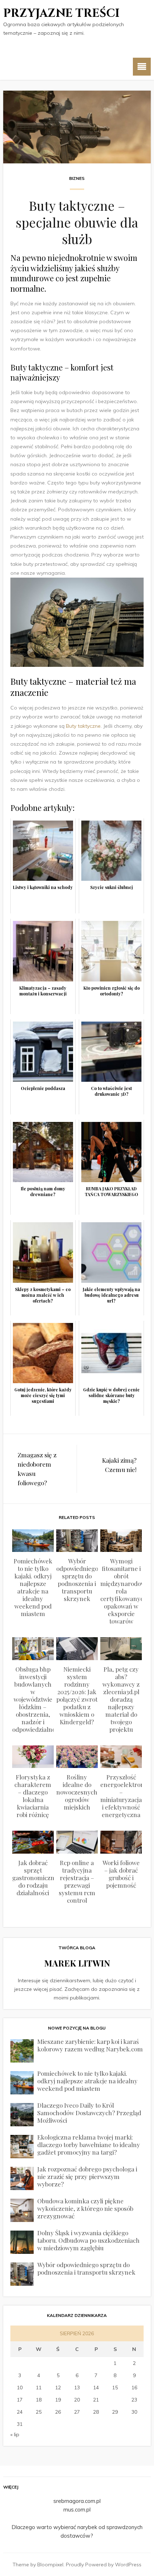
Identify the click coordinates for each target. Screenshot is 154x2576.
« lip (15, 2434)
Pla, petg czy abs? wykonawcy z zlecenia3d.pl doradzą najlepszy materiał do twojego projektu (121, 1699)
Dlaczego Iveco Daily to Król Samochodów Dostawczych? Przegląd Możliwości (89, 2113)
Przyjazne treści (61, 13)
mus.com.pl (77, 2510)
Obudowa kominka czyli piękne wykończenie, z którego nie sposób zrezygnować (85, 2208)
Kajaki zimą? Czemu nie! (119, 1465)
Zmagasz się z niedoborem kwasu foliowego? (37, 1469)
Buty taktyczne (83, 726)
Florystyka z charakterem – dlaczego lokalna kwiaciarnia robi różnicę (33, 1796)
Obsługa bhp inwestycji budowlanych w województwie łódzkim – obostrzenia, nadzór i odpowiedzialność (37, 1699)
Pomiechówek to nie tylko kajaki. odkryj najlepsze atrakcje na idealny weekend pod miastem (33, 1587)
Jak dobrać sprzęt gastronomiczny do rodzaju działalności (35, 1878)
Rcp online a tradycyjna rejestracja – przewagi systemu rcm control (77, 1881)
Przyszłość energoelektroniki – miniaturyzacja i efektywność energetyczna (126, 1796)
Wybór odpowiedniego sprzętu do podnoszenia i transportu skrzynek (77, 1580)
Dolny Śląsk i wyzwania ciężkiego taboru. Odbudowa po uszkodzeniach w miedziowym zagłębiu (88, 2240)
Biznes (77, 178)
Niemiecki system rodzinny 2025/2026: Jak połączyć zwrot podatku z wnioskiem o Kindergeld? (77, 1695)
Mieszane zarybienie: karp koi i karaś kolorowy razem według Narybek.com (90, 2045)
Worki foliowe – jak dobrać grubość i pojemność (121, 1874)
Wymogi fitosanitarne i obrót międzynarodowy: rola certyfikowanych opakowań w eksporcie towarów (125, 1591)
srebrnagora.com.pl (77, 2501)
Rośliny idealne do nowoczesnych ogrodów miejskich (77, 1792)
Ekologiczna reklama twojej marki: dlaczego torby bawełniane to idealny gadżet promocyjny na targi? (89, 2145)
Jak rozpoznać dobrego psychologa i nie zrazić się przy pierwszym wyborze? (87, 2176)
